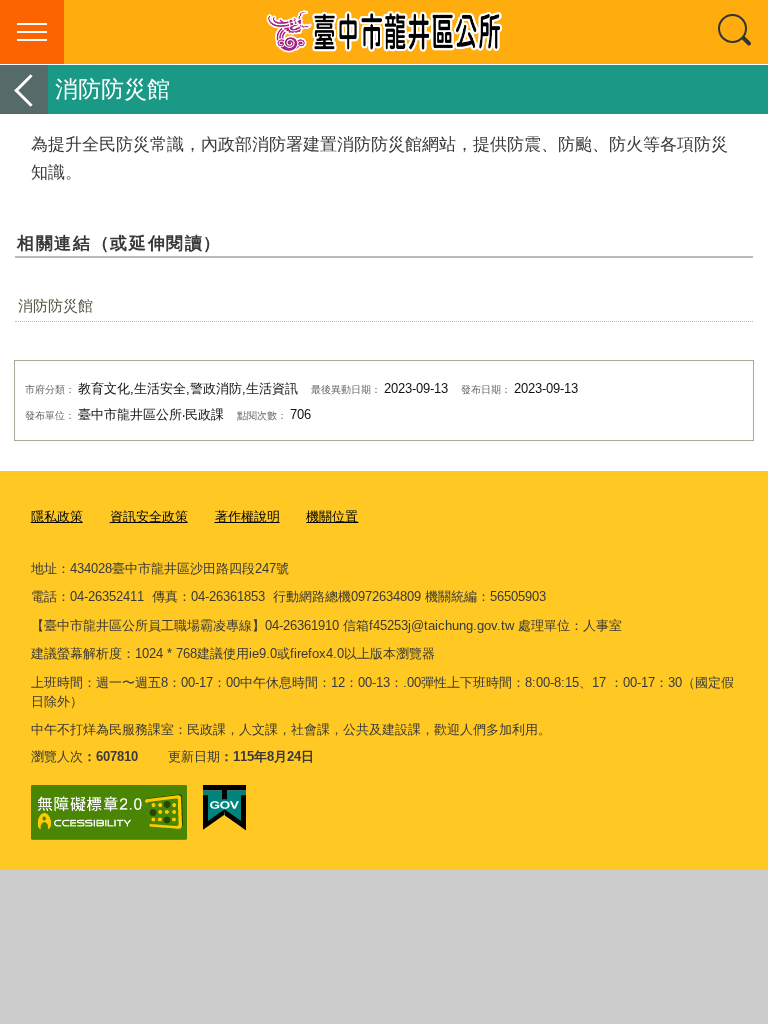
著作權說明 (247, 516)
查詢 (736, 32)
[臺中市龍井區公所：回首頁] (384, 32)
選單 (32, 32)
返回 (24, 89)
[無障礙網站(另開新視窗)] (109, 812)
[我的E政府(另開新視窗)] (224, 808)
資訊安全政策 (149, 516)
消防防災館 (55, 305)
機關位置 (332, 516)
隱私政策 (57, 516)
